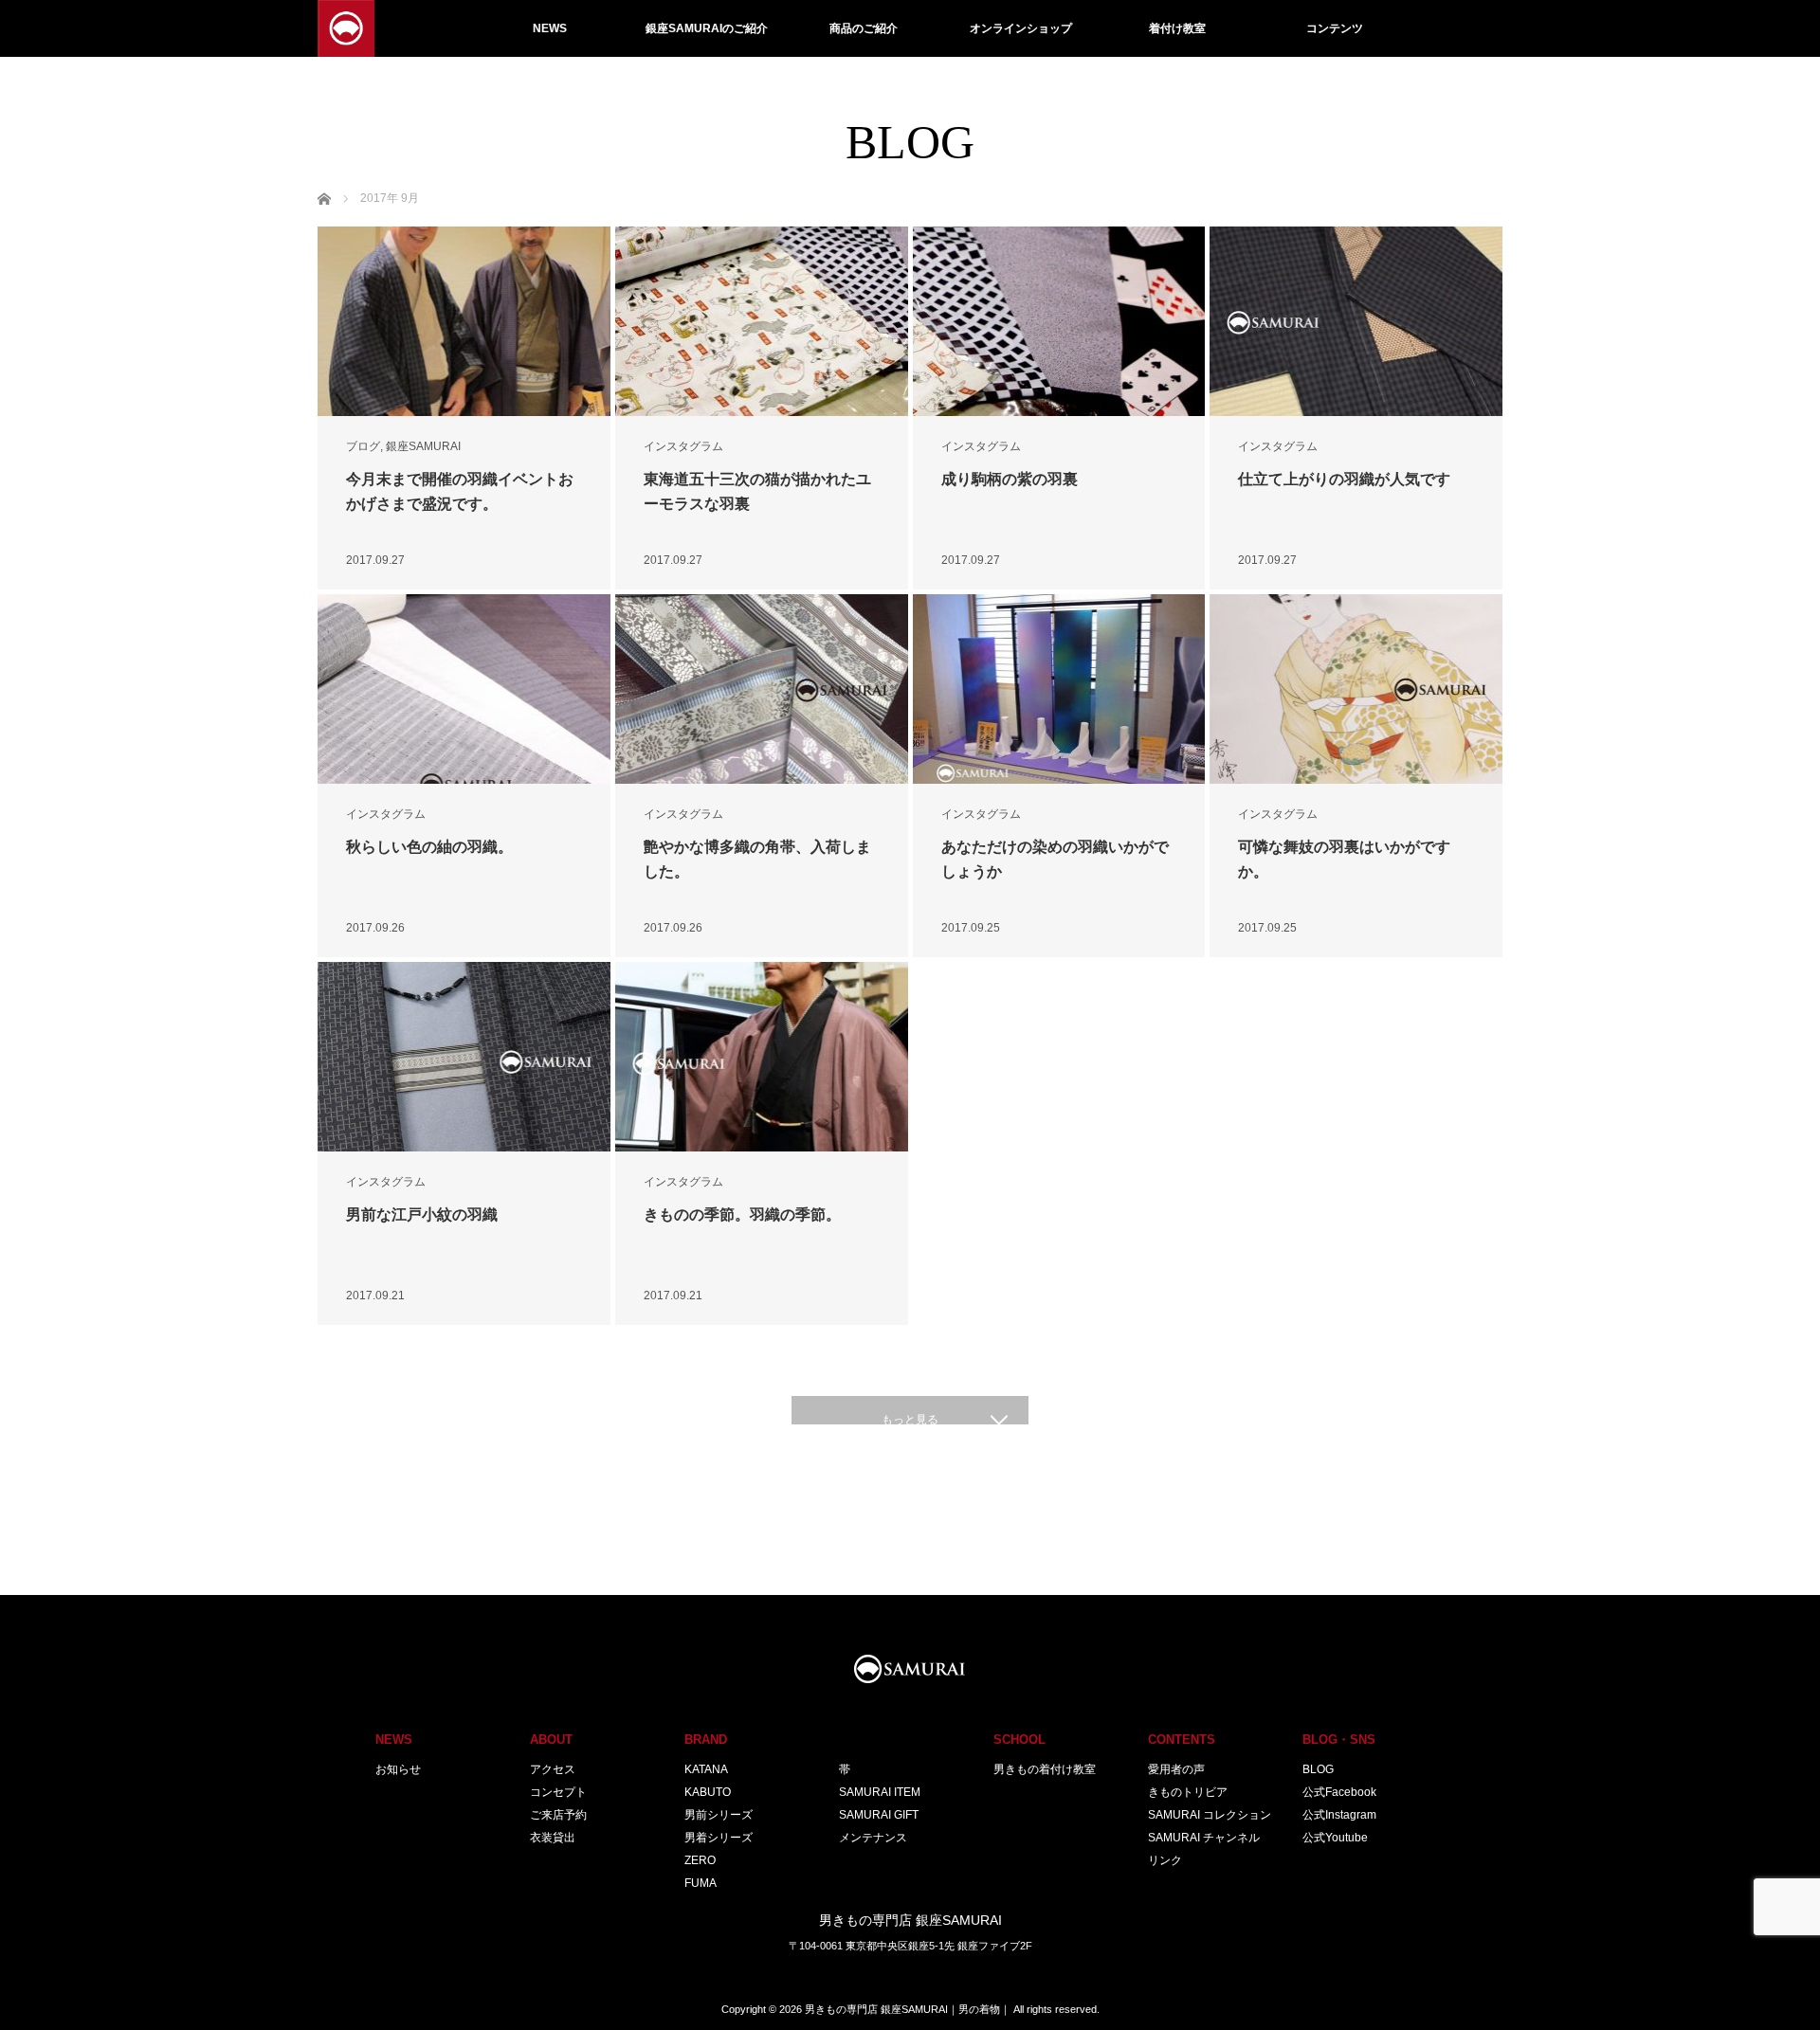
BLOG (1318, 1769)
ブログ (363, 446)
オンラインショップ (1021, 28)
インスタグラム (683, 446)
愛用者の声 (1176, 1769)
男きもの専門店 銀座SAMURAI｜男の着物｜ (908, 2009)
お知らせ (398, 1769)
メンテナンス (873, 1838)
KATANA (706, 1769)
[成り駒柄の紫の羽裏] (1059, 321)
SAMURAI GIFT (879, 1815)
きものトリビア (1188, 1792)
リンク (1165, 1860)
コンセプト (558, 1792)
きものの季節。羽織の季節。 (742, 1214)
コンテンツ (1335, 28)
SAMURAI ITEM (880, 1792)
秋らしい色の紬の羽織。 (429, 847)
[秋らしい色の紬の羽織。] (464, 689)
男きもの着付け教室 (1045, 1769)
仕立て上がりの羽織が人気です (1344, 479)
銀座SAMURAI (423, 446)
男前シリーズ (719, 1815)
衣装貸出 (553, 1838)
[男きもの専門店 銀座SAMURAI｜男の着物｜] (346, 28)
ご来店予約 (558, 1815)
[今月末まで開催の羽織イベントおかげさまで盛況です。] (464, 321)
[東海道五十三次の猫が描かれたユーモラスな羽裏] (762, 321)
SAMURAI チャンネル (1204, 1838)
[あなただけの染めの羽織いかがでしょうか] (1059, 689)
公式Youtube (1335, 1838)
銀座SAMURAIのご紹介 (707, 28)
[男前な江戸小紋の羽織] (464, 1057)
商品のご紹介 (864, 28)
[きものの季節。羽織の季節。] (762, 1057)
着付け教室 (1177, 28)
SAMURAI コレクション (1210, 1815)
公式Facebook (1339, 1792)
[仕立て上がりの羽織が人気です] (1356, 321)
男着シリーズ (719, 1838)
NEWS (550, 28)
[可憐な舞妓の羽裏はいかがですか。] (1356, 689)
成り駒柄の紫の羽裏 (1010, 479)
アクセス (553, 1769)
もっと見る (910, 1420)
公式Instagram (1339, 1815)
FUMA (701, 1883)
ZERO (700, 1860)
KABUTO (708, 1792)
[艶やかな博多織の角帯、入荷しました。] (762, 689)
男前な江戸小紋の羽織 (422, 1214)
